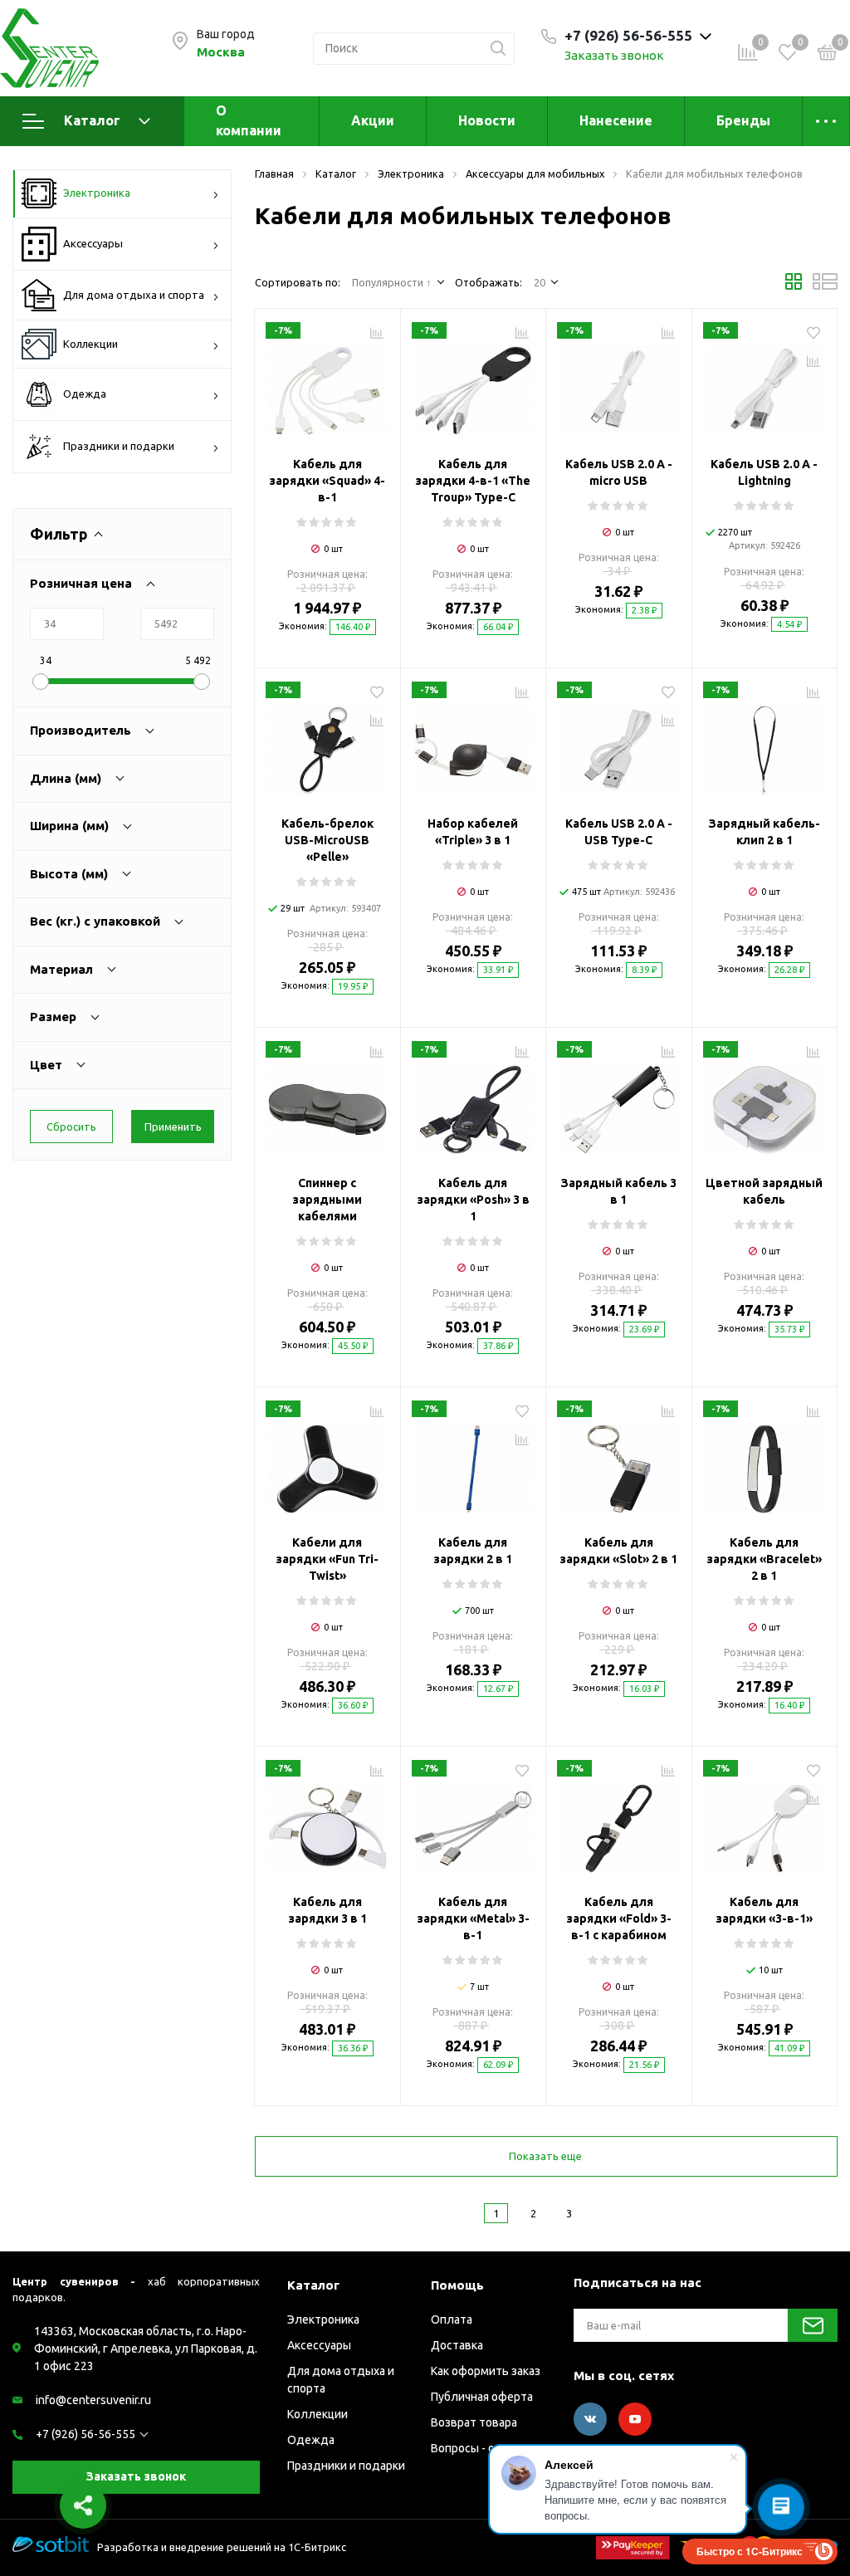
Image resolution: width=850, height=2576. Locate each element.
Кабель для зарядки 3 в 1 (327, 1910)
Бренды (743, 120)
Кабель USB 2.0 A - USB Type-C (619, 832)
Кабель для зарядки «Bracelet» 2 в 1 (764, 1559)
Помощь (457, 2285)
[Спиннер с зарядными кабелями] (327, 1103)
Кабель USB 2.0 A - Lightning (764, 472)
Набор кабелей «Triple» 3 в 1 (473, 832)
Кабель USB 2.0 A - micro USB (619, 472)
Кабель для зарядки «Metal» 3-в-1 (473, 1919)
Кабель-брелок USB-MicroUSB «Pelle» (327, 840)
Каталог (92, 120)
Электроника (97, 193)
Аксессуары (93, 243)
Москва (221, 52)
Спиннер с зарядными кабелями (327, 1200)
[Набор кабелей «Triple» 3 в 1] (474, 744)
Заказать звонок (614, 55)
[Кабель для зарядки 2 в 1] (474, 1463)
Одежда (85, 393)
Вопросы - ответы (480, 2448)
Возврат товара (474, 2422)
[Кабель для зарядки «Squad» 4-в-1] (327, 384)
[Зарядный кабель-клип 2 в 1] (765, 744)
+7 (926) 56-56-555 (85, 2434)
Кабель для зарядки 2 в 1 (473, 1551)
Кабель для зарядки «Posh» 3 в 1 (473, 1200)
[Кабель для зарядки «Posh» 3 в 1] (474, 1103)
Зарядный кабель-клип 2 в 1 (765, 832)
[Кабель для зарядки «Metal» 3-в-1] (474, 1822)
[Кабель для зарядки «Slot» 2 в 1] (619, 1463)
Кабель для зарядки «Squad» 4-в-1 (327, 481)
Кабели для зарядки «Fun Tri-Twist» (327, 1559)
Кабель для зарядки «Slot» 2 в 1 (618, 1551)
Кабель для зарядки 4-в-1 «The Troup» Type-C (473, 481)
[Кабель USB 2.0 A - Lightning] (765, 384)
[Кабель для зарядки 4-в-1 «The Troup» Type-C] (474, 384)
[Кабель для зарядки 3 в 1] (327, 1822)
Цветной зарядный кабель (764, 1191)
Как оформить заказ (486, 2371)
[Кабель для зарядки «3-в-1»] (765, 1822)
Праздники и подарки (119, 446)
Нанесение (616, 120)
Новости (487, 120)
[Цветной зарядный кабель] (765, 1103)
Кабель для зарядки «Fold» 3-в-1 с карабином (619, 1919)
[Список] (825, 286)
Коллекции (90, 344)
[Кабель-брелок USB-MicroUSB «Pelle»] (327, 744)
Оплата (452, 2319)
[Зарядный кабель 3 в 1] (619, 1103)
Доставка (457, 2345)
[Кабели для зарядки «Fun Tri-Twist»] (327, 1463)
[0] (828, 55)
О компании (249, 120)
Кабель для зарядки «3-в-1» (764, 1910)
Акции (373, 120)
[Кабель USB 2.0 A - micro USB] (619, 384)
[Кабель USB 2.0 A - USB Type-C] (619, 744)
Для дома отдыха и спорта (134, 295)
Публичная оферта (482, 2397)
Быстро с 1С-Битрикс (750, 2551)
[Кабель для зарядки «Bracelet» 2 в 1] (765, 1463)
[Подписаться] (813, 2325)
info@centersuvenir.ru (93, 2400)
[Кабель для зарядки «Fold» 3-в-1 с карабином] (619, 1822)
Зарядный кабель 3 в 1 (619, 1191)
